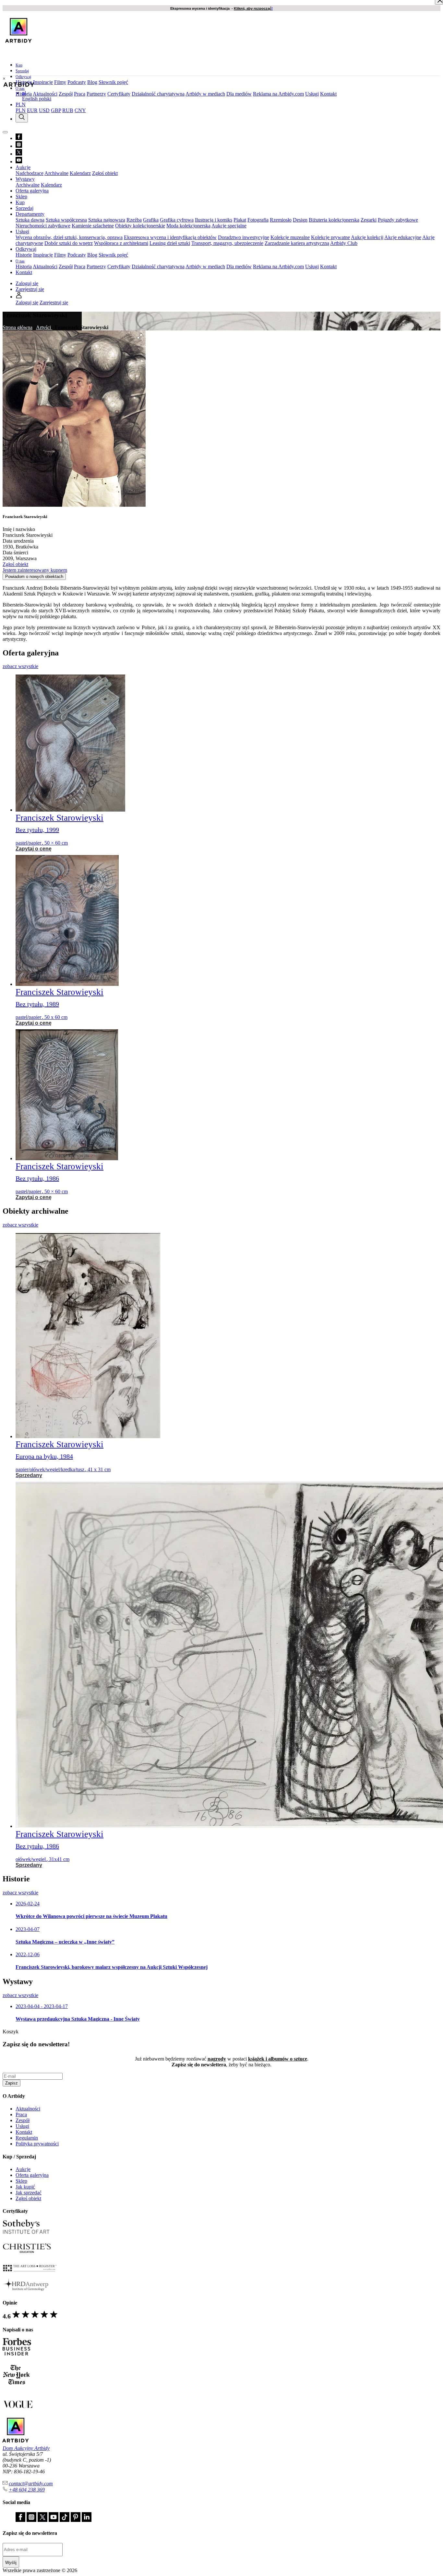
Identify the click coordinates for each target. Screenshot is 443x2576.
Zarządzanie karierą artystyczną (297, 243)
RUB (68, 110)
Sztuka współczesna (66, 220)
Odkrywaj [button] (23, 77)
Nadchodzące (30, 173)
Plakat (240, 220)
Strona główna (18, 327)
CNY (80, 110)
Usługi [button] (22, 231)
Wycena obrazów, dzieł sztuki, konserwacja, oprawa (69, 237)
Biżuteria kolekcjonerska (334, 220)
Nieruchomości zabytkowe (43, 226)
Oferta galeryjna (32, 191)
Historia (24, 266)
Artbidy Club (344, 243)
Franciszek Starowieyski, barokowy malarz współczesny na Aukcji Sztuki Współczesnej (112, 1967)
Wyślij (11, 2563)
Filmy (60, 82)
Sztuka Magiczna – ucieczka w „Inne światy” (65, 1942)
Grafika (151, 220)
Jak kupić (25, 2187)
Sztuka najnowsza (107, 220)
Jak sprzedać (29, 2193)
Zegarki (369, 220)
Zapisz (12, 2083)
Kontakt (328, 94)
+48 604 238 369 (27, 2490)
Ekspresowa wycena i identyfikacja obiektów (170, 237)
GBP (56, 110)
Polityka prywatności (37, 2144)
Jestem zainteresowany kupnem (35, 570)
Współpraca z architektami (121, 243)
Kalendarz (80, 173)
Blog (92, 82)
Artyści (44, 327)
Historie (24, 255)
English (30, 99)
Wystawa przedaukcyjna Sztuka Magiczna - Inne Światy (78, 2019)
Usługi (312, 94)
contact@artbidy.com (31, 2484)
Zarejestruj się (30, 289)
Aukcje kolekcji (367, 237)
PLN (21, 110)
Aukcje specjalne (229, 226)
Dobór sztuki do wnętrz (69, 243)
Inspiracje (43, 82)
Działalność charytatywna (158, 94)
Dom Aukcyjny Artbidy (26, 2448)
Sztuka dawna (30, 220)
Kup (19, 65)
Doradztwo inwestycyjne (244, 237)
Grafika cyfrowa (177, 220)
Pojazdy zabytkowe (398, 220)
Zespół (66, 94)
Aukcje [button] (23, 167)
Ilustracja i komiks (214, 220)
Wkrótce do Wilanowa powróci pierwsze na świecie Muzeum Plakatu (91, 1916)
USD (44, 110)
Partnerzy (96, 94)
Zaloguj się (27, 283)
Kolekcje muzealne (290, 237)
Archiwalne (56, 173)
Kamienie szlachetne (93, 226)
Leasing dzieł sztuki (170, 243)
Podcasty (77, 82)
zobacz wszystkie (20, 666)
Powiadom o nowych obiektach (34, 577)
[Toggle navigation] (5, 132)
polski (45, 99)
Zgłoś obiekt (105, 173)
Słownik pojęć (113, 82)
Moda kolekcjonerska (188, 226)
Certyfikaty (119, 94)
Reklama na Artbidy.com (278, 94)
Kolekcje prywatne (330, 237)
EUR (32, 110)
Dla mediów (239, 94)
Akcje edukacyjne (403, 237)
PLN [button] (21, 104)
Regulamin (27, 2138)
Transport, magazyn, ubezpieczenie (227, 243)
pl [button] (24, 93)
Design (300, 220)
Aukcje (23, 2169)
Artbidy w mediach (205, 94)
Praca (80, 94)
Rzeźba (134, 220)
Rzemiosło (281, 220)
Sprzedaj (22, 71)
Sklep (21, 196)
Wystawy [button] (25, 179)
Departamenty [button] (30, 214)
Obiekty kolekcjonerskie (140, 226)
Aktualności (45, 94)
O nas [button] (20, 88)
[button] (19, 297)
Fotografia (258, 220)
